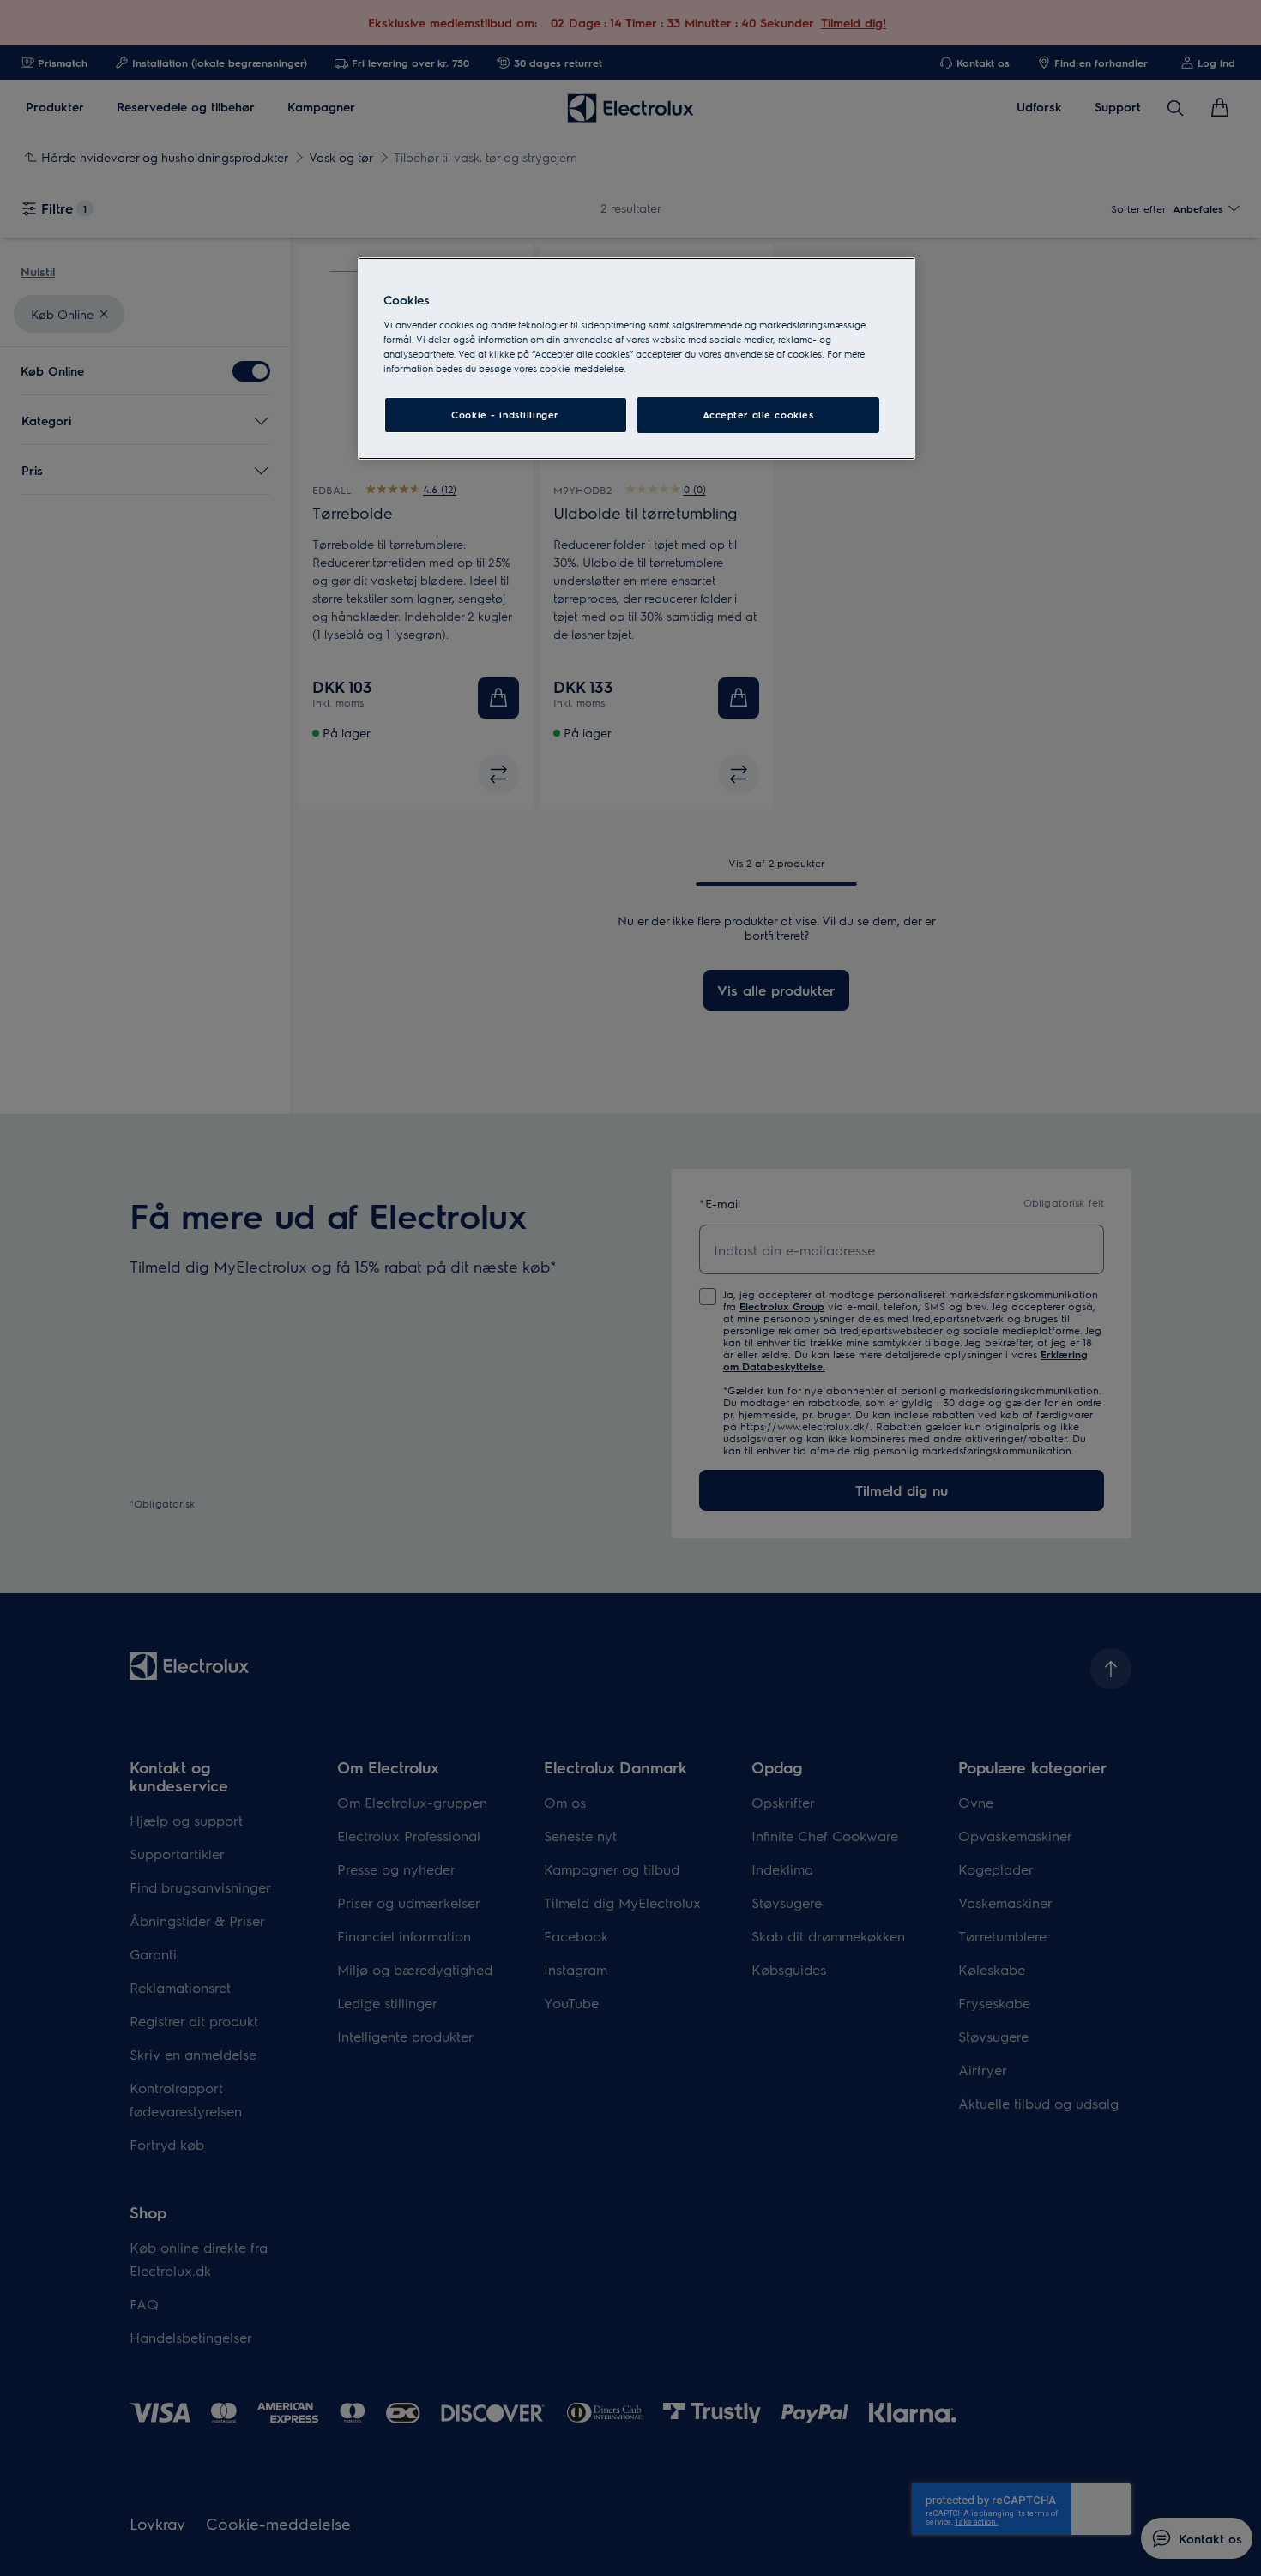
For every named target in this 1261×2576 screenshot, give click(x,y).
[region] (637, 358)
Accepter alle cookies (758, 415)
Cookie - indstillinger (505, 415)
